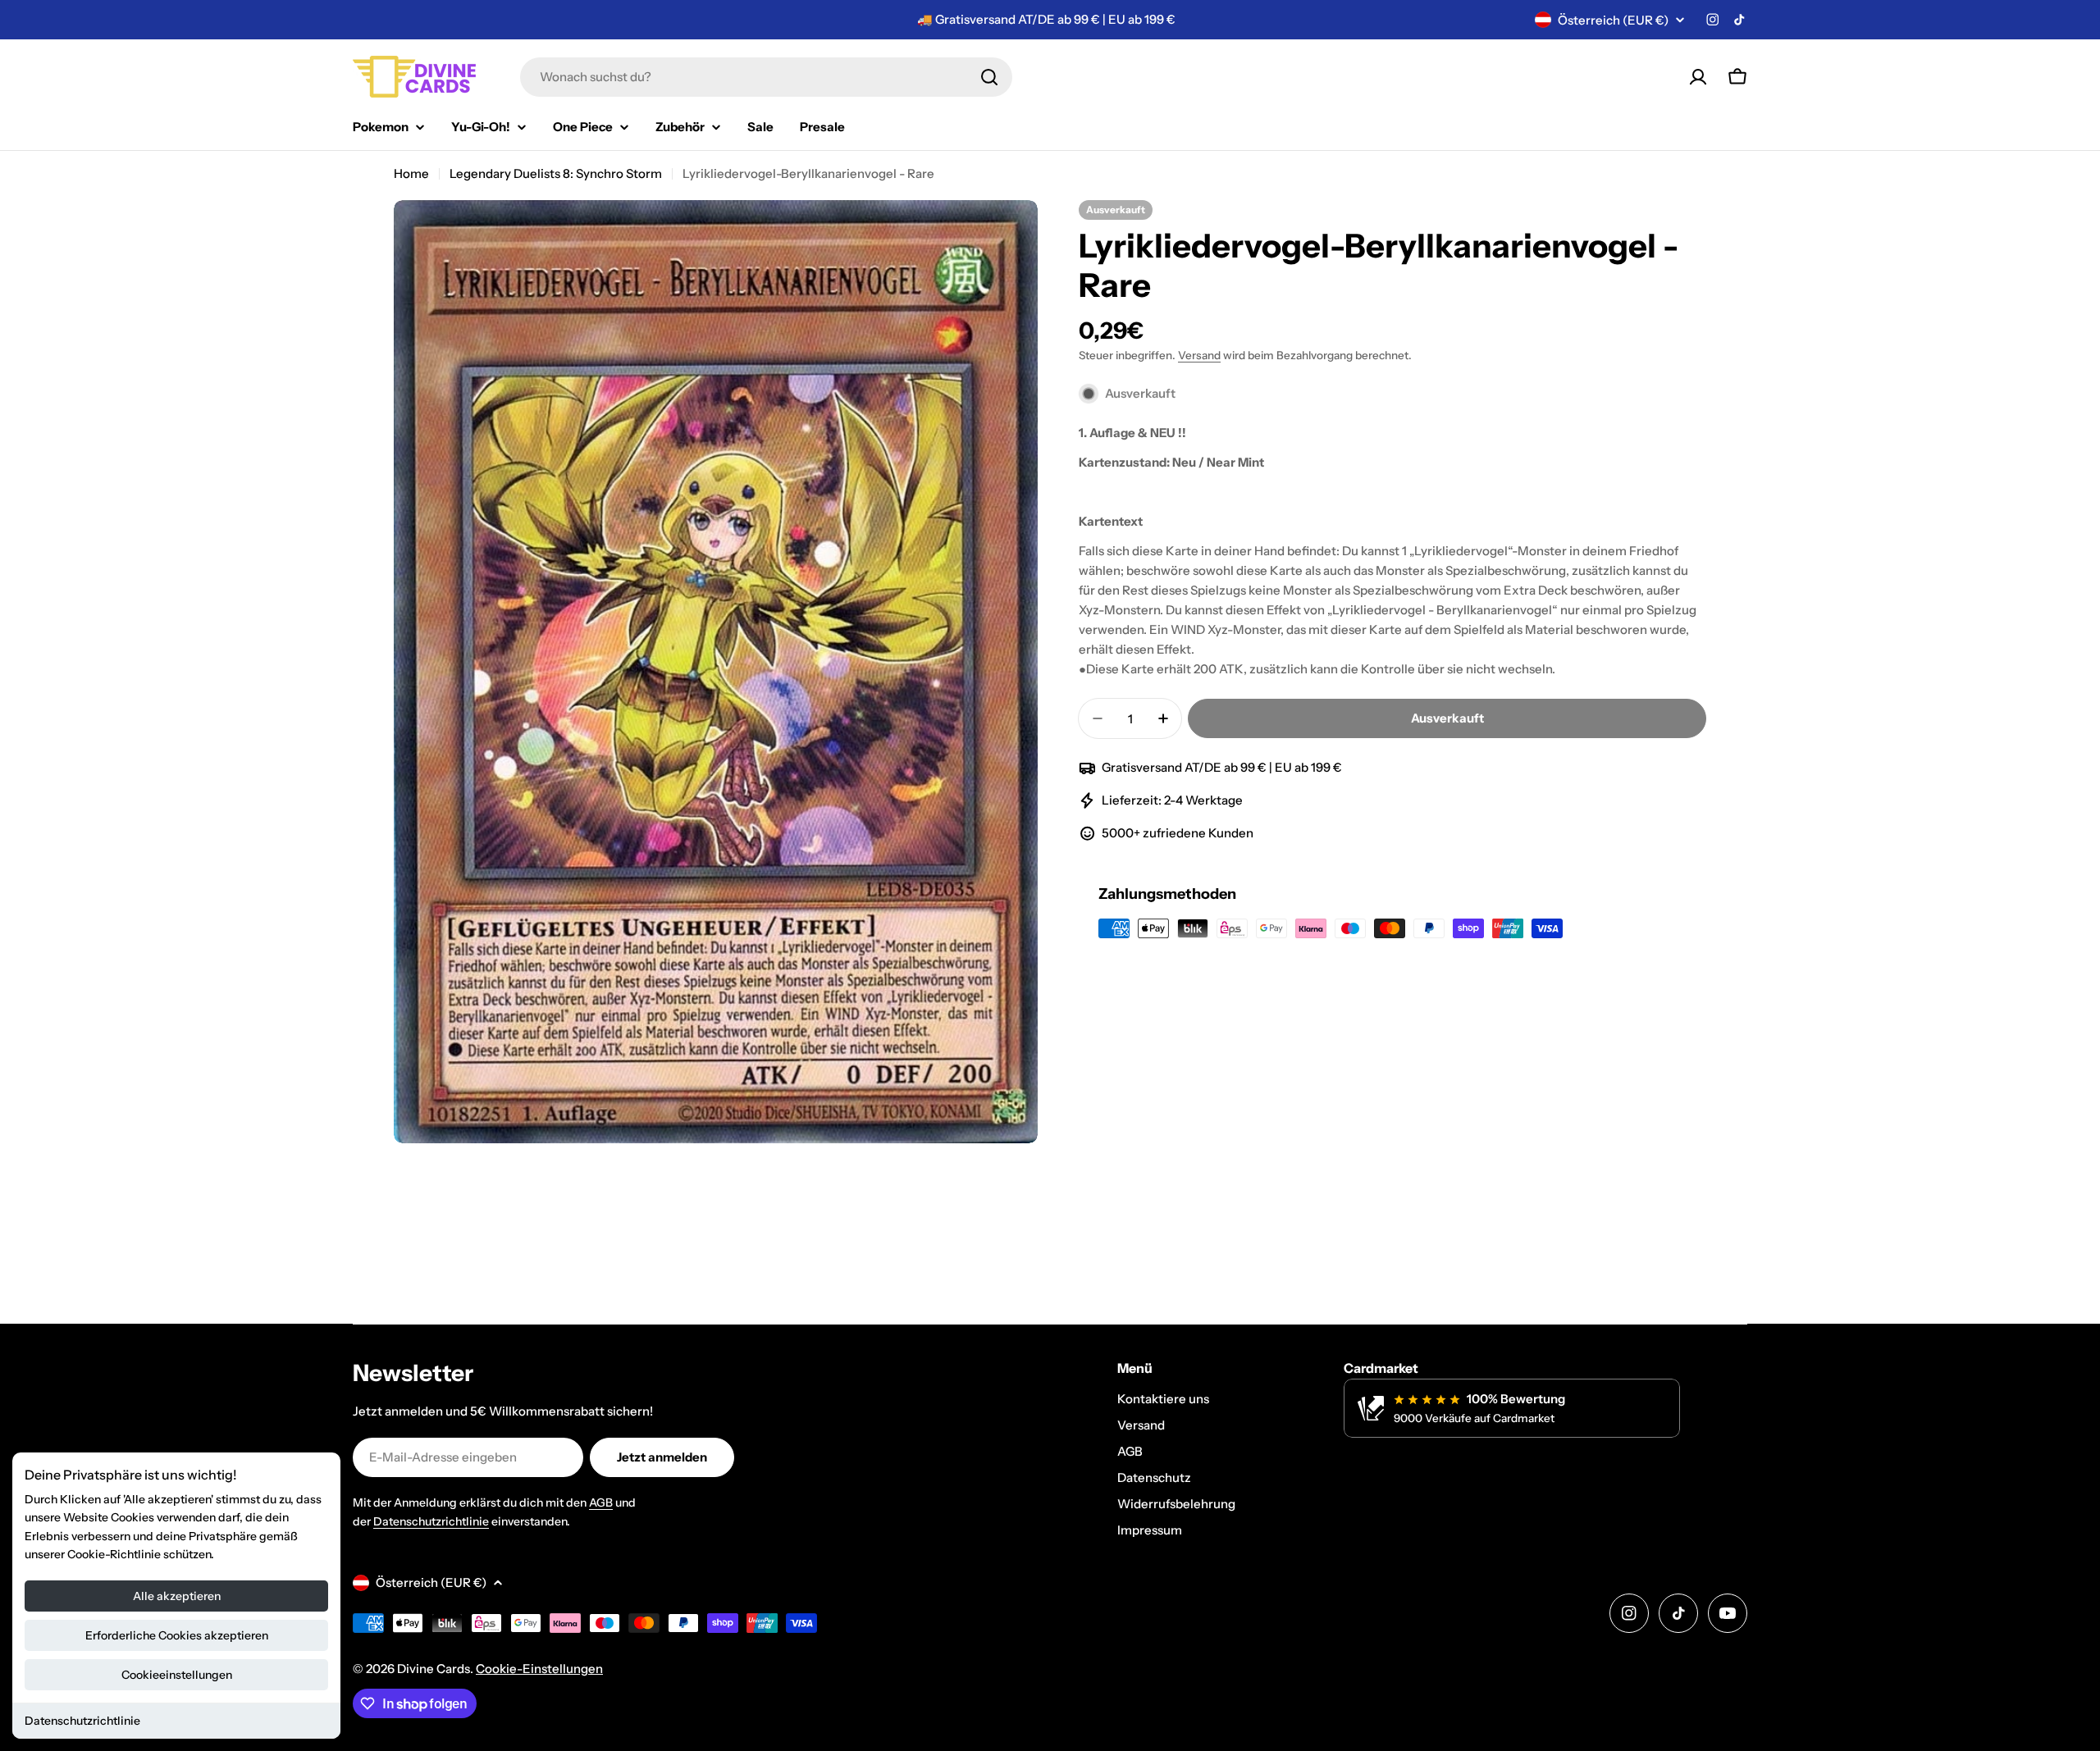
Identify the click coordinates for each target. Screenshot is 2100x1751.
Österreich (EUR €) (1613, 20)
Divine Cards (434, 1669)
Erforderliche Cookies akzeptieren (177, 1635)
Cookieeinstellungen (177, 1675)
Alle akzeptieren (177, 1596)
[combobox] (766, 77)
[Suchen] (989, 77)
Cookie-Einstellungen (539, 1669)
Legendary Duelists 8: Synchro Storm (556, 173)
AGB (601, 1502)
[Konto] (1698, 77)
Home (411, 173)
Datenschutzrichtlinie (82, 1721)
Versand (1199, 355)
